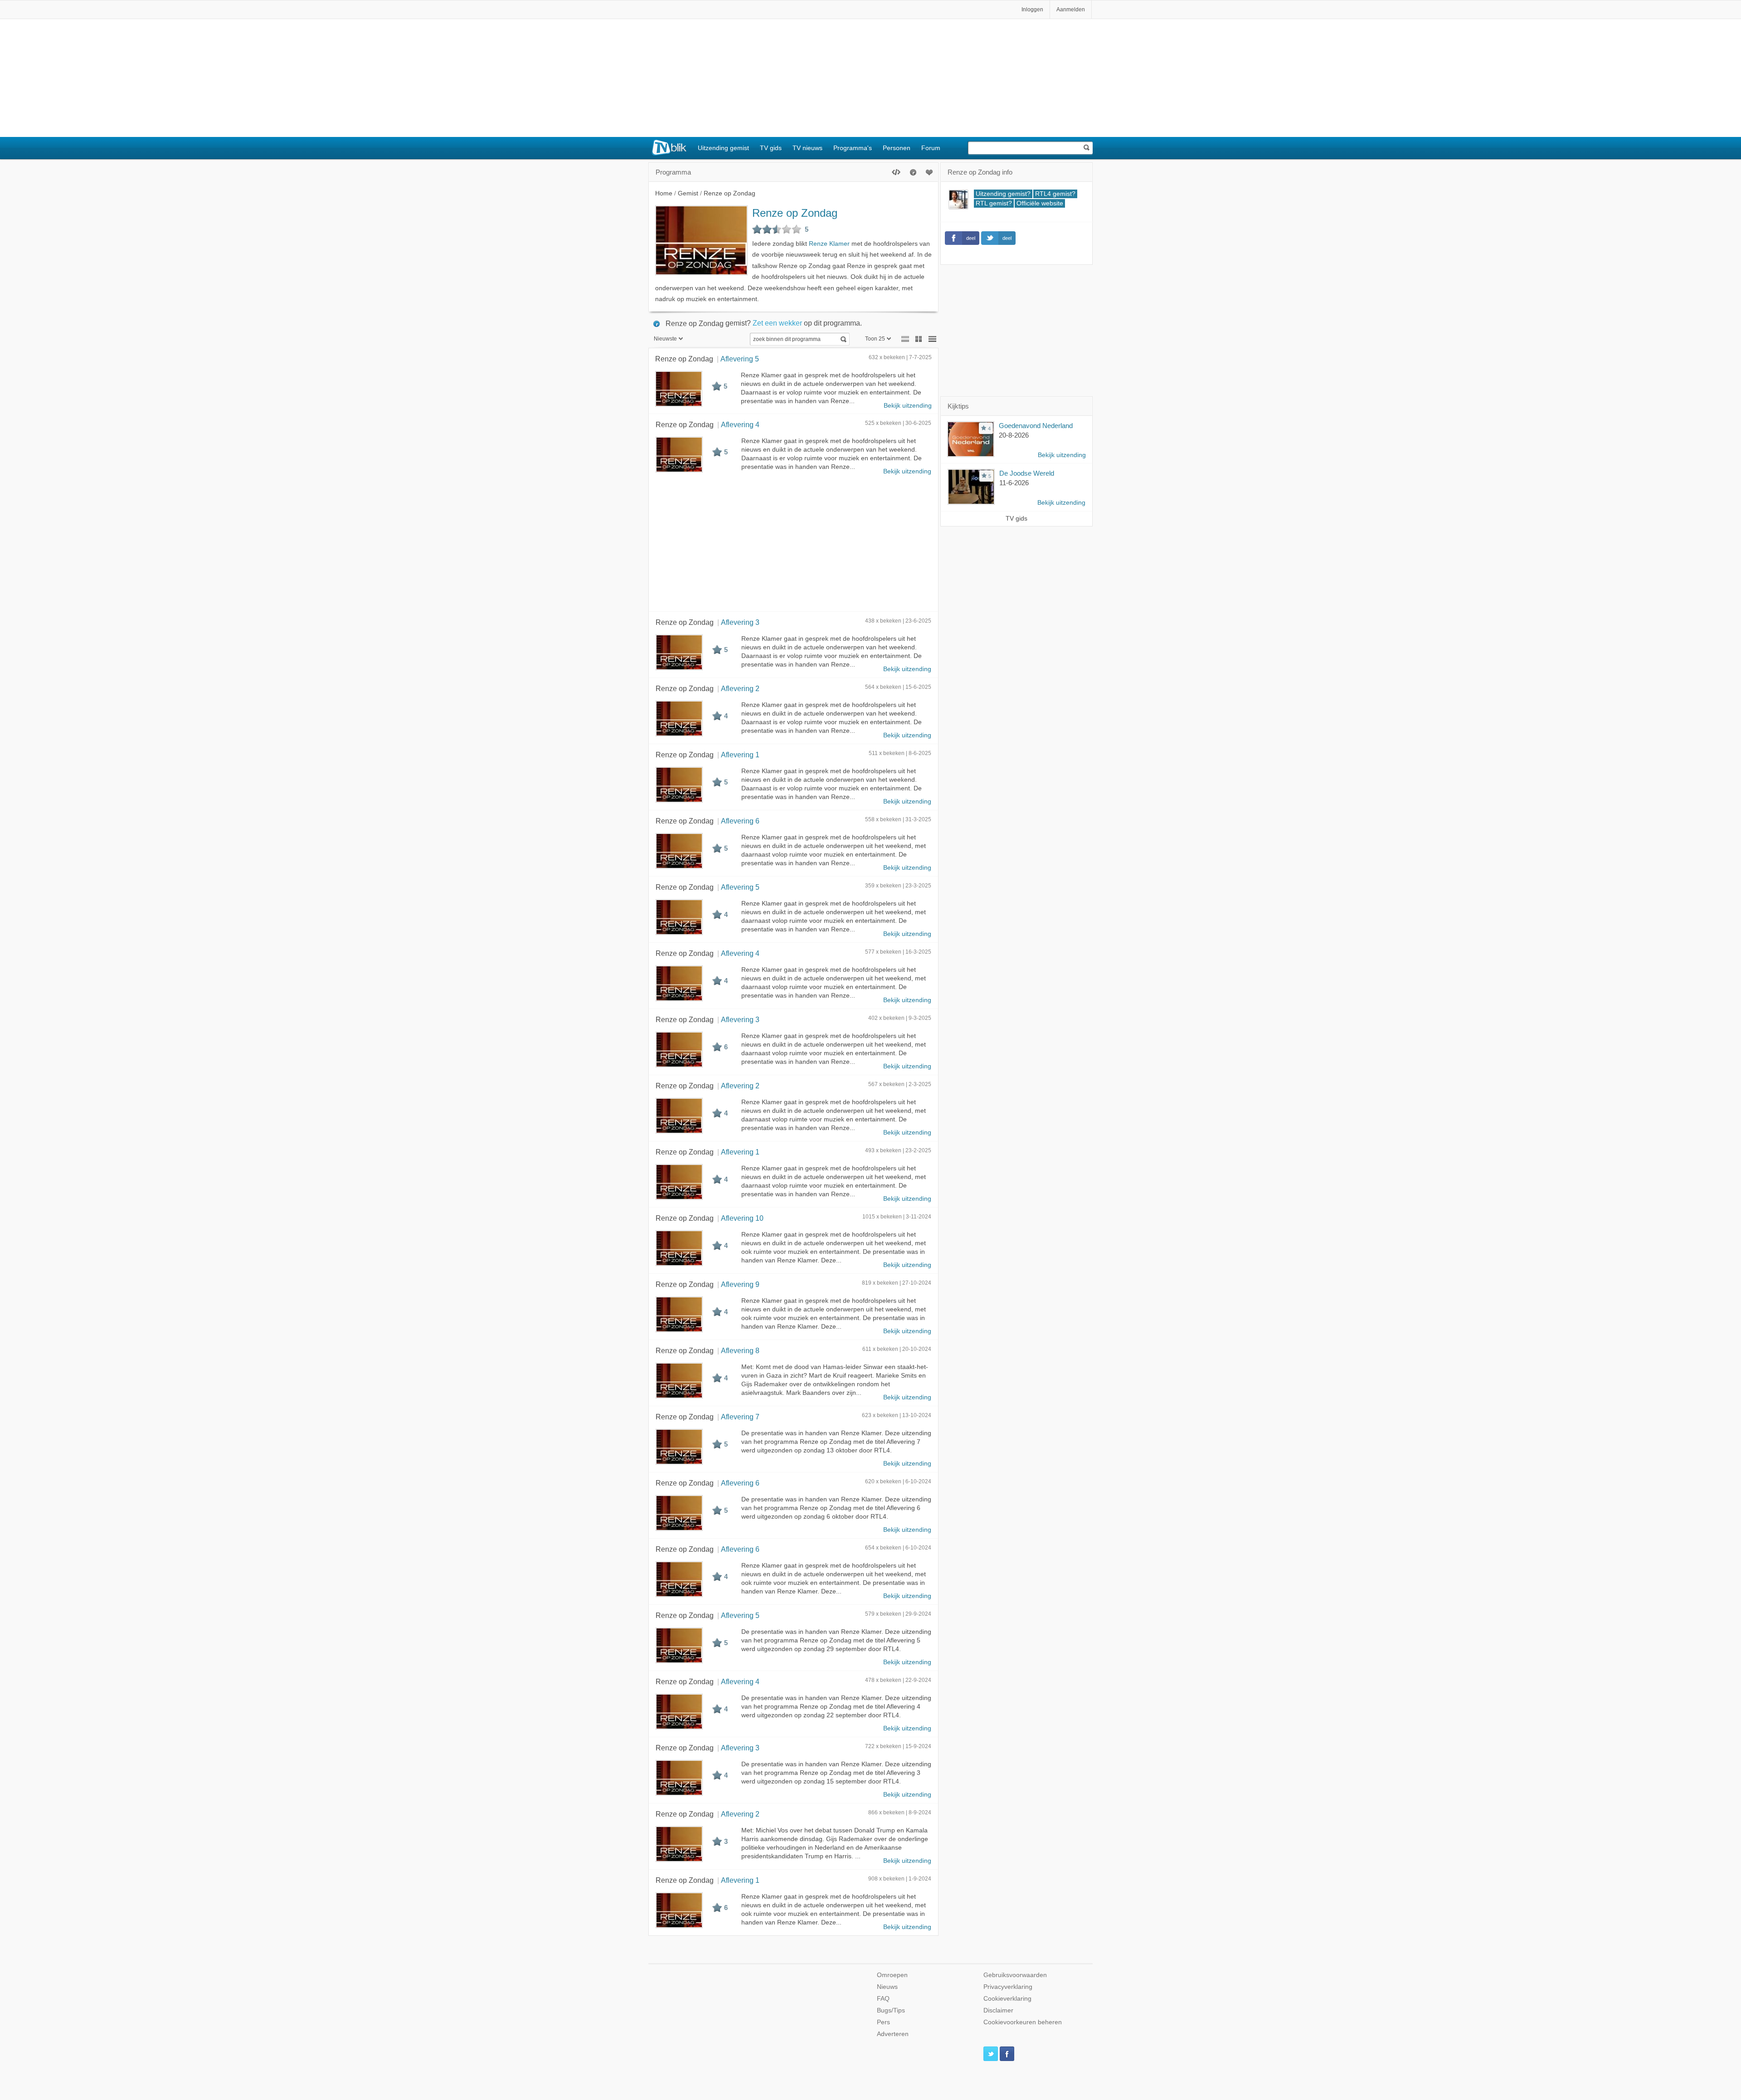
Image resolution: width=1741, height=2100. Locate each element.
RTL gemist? (994, 203)
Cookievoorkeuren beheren (1023, 2022)
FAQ (883, 1999)
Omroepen (892, 1975)
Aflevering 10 (742, 1218)
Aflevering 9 (740, 1284)
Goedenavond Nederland (1036, 426)
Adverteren (893, 2034)
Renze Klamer (829, 244)
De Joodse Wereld (1027, 473)
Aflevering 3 (740, 622)
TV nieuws (807, 148)
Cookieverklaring (1007, 1999)
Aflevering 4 (740, 424)
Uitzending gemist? (1003, 194)
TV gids (771, 148)
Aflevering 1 (740, 755)
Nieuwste (665, 339)
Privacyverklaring (1008, 1987)
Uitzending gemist (723, 148)
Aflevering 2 (740, 688)
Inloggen (1032, 10)
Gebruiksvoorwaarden (1015, 1975)
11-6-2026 (1014, 483)
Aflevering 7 (740, 1417)
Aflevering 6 (740, 821)
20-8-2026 (1014, 435)
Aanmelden (1071, 10)
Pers (883, 2022)
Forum (931, 148)
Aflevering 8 (740, 1350)
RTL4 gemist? (1055, 194)
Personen (897, 148)
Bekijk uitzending (908, 406)
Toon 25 (875, 339)
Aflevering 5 (740, 359)
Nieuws (887, 1987)
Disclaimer (998, 2010)
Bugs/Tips (891, 2010)
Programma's (853, 148)
